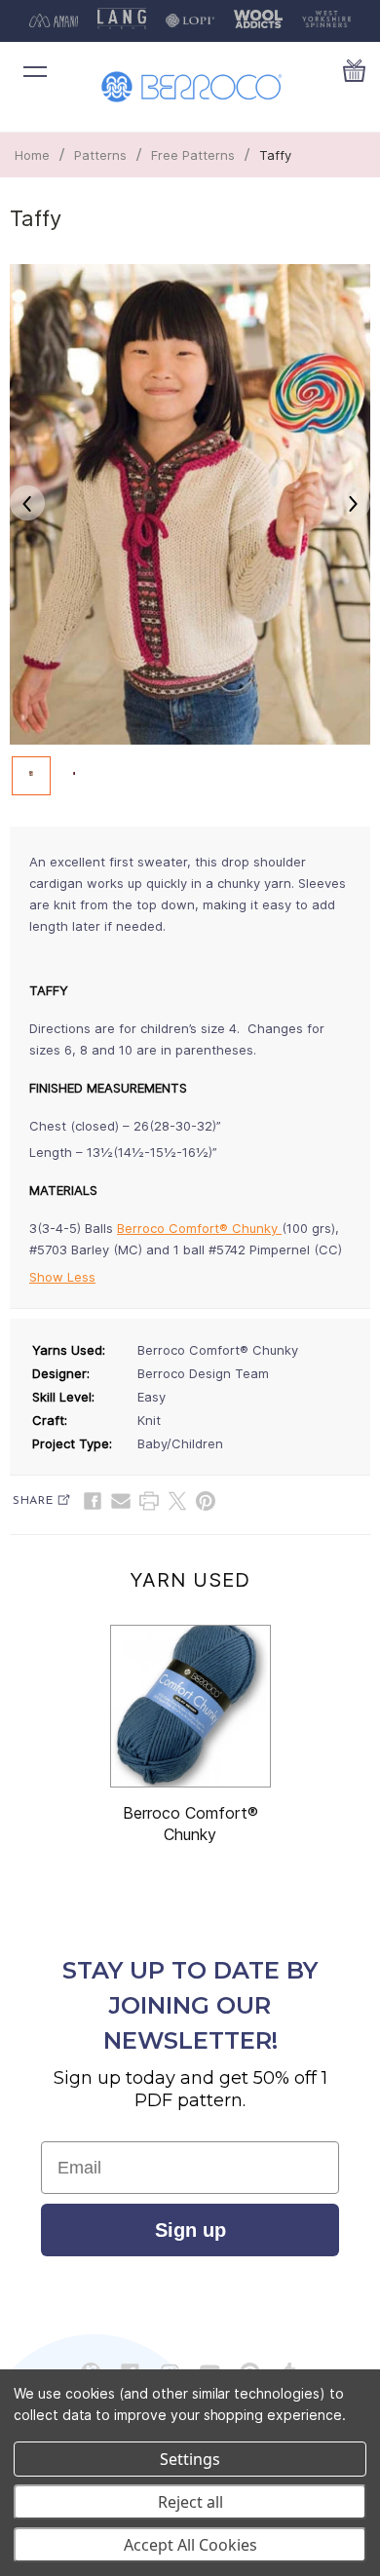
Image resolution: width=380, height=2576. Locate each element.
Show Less (62, 1277)
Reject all (190, 2502)
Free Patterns (193, 155)
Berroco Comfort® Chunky (199, 1228)
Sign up (190, 2230)
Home (32, 155)
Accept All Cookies (190, 2545)
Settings (190, 2459)
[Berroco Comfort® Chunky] (190, 1706)
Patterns (100, 155)
